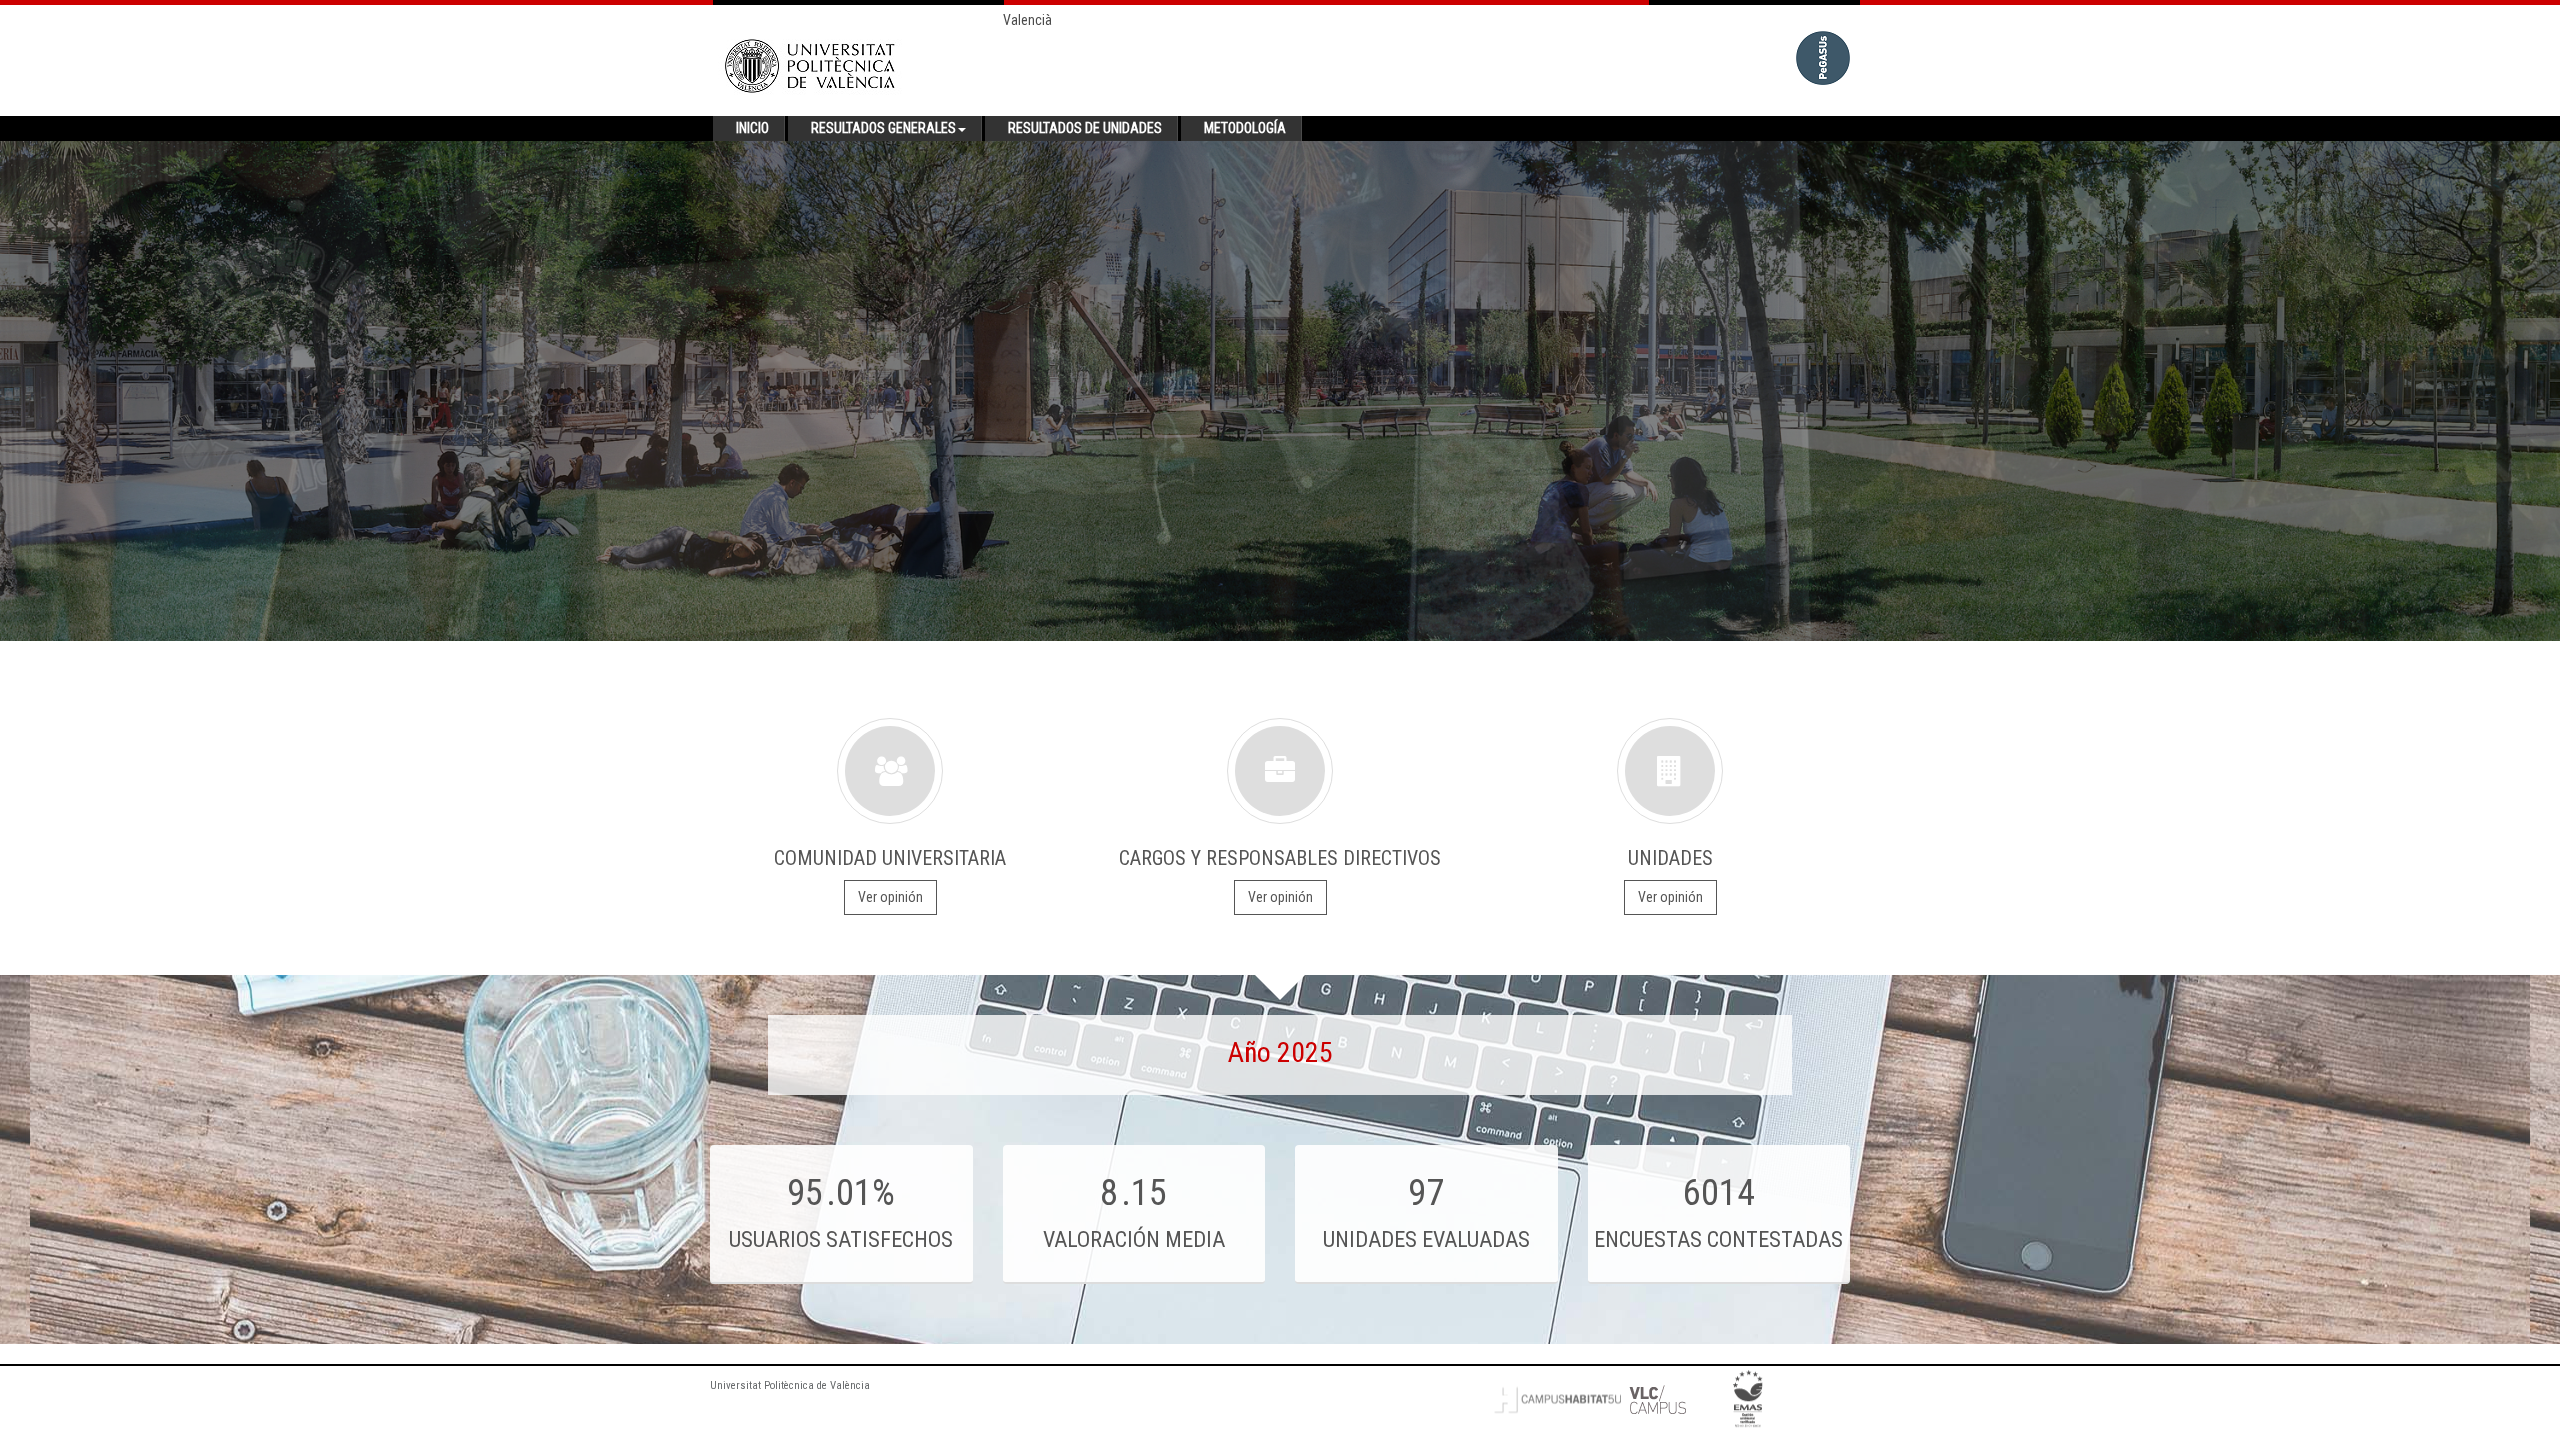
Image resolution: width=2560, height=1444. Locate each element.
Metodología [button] (1245, 128)
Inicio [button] (752, 128)
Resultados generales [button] (883, 128)
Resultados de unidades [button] (1085, 128)
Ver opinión (890, 897)
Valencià (1027, 20)
